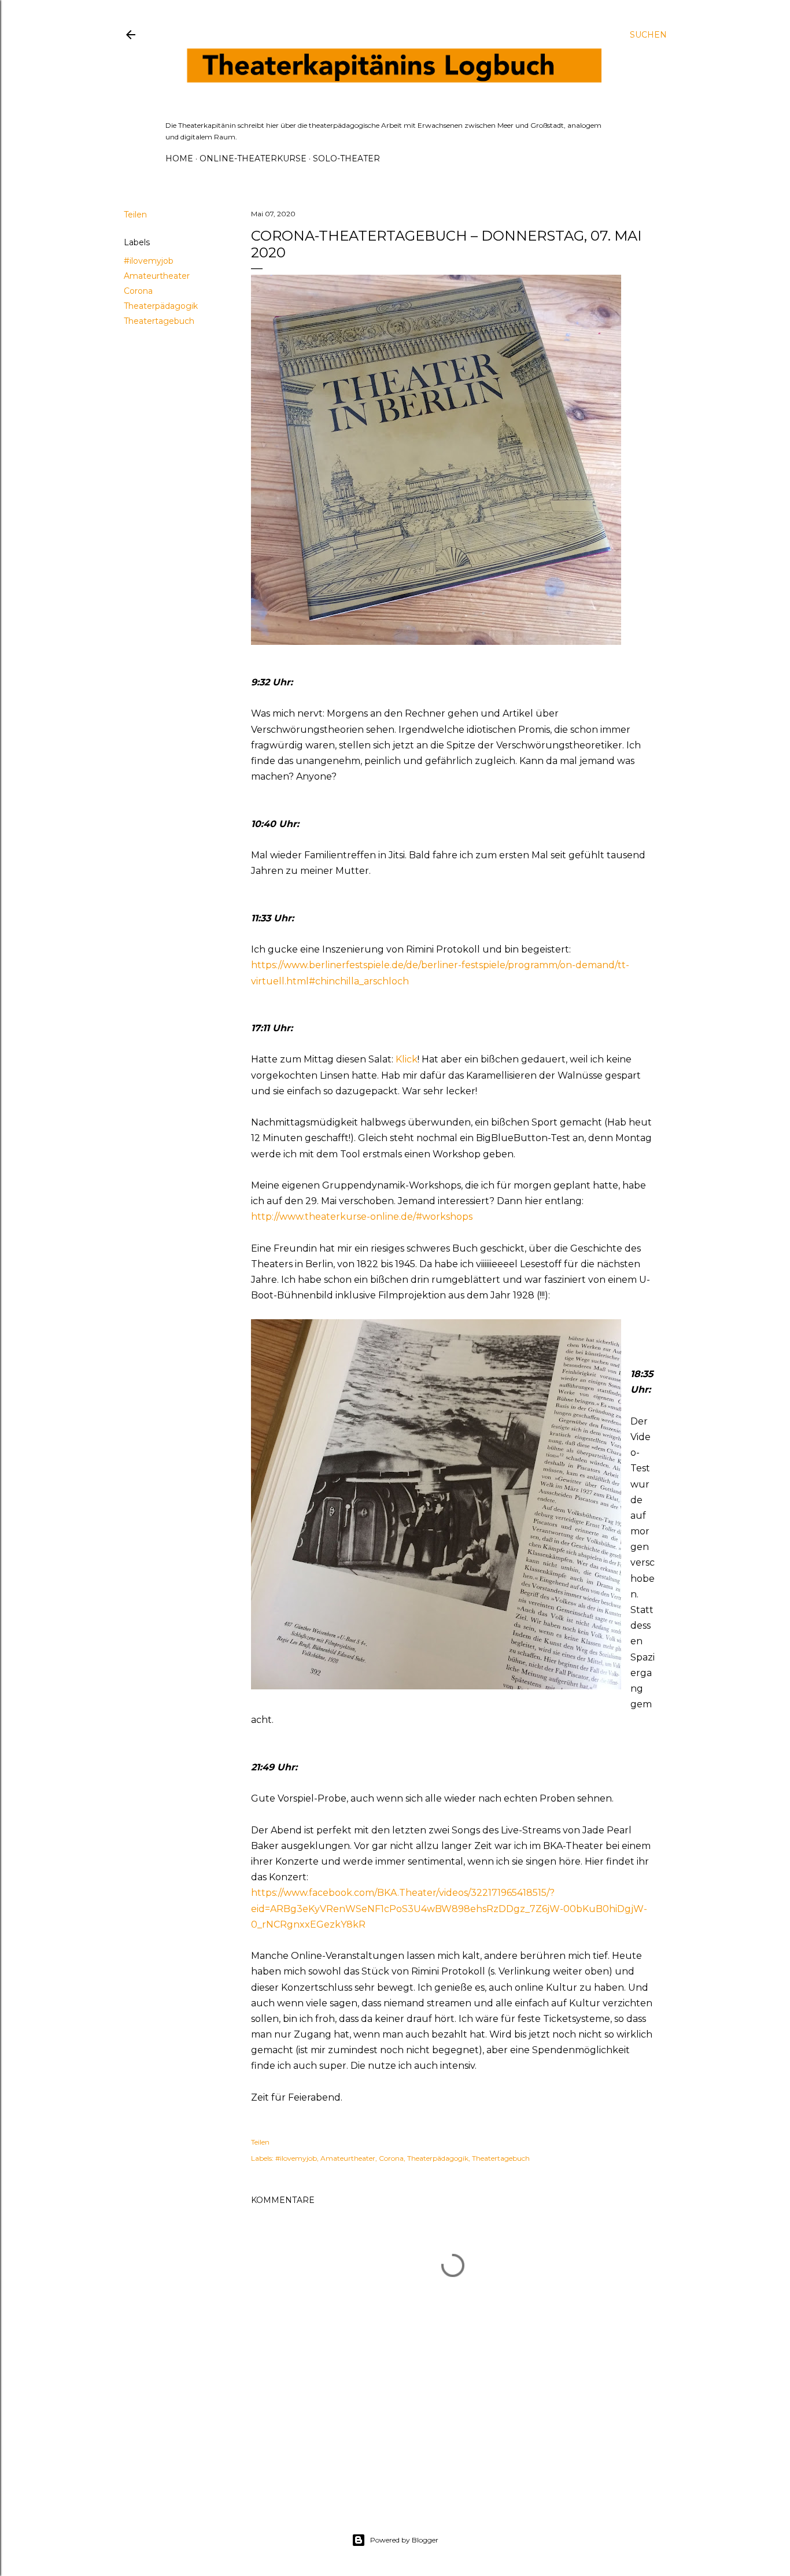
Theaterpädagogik (161, 306)
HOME (179, 158)
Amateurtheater (157, 276)
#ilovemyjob (149, 261)
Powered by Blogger (404, 2540)
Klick (407, 1059)
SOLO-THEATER (346, 158)
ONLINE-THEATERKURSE (253, 158)
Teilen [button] (135, 215)
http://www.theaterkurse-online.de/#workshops (362, 1217)
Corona (138, 291)
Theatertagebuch (159, 321)
